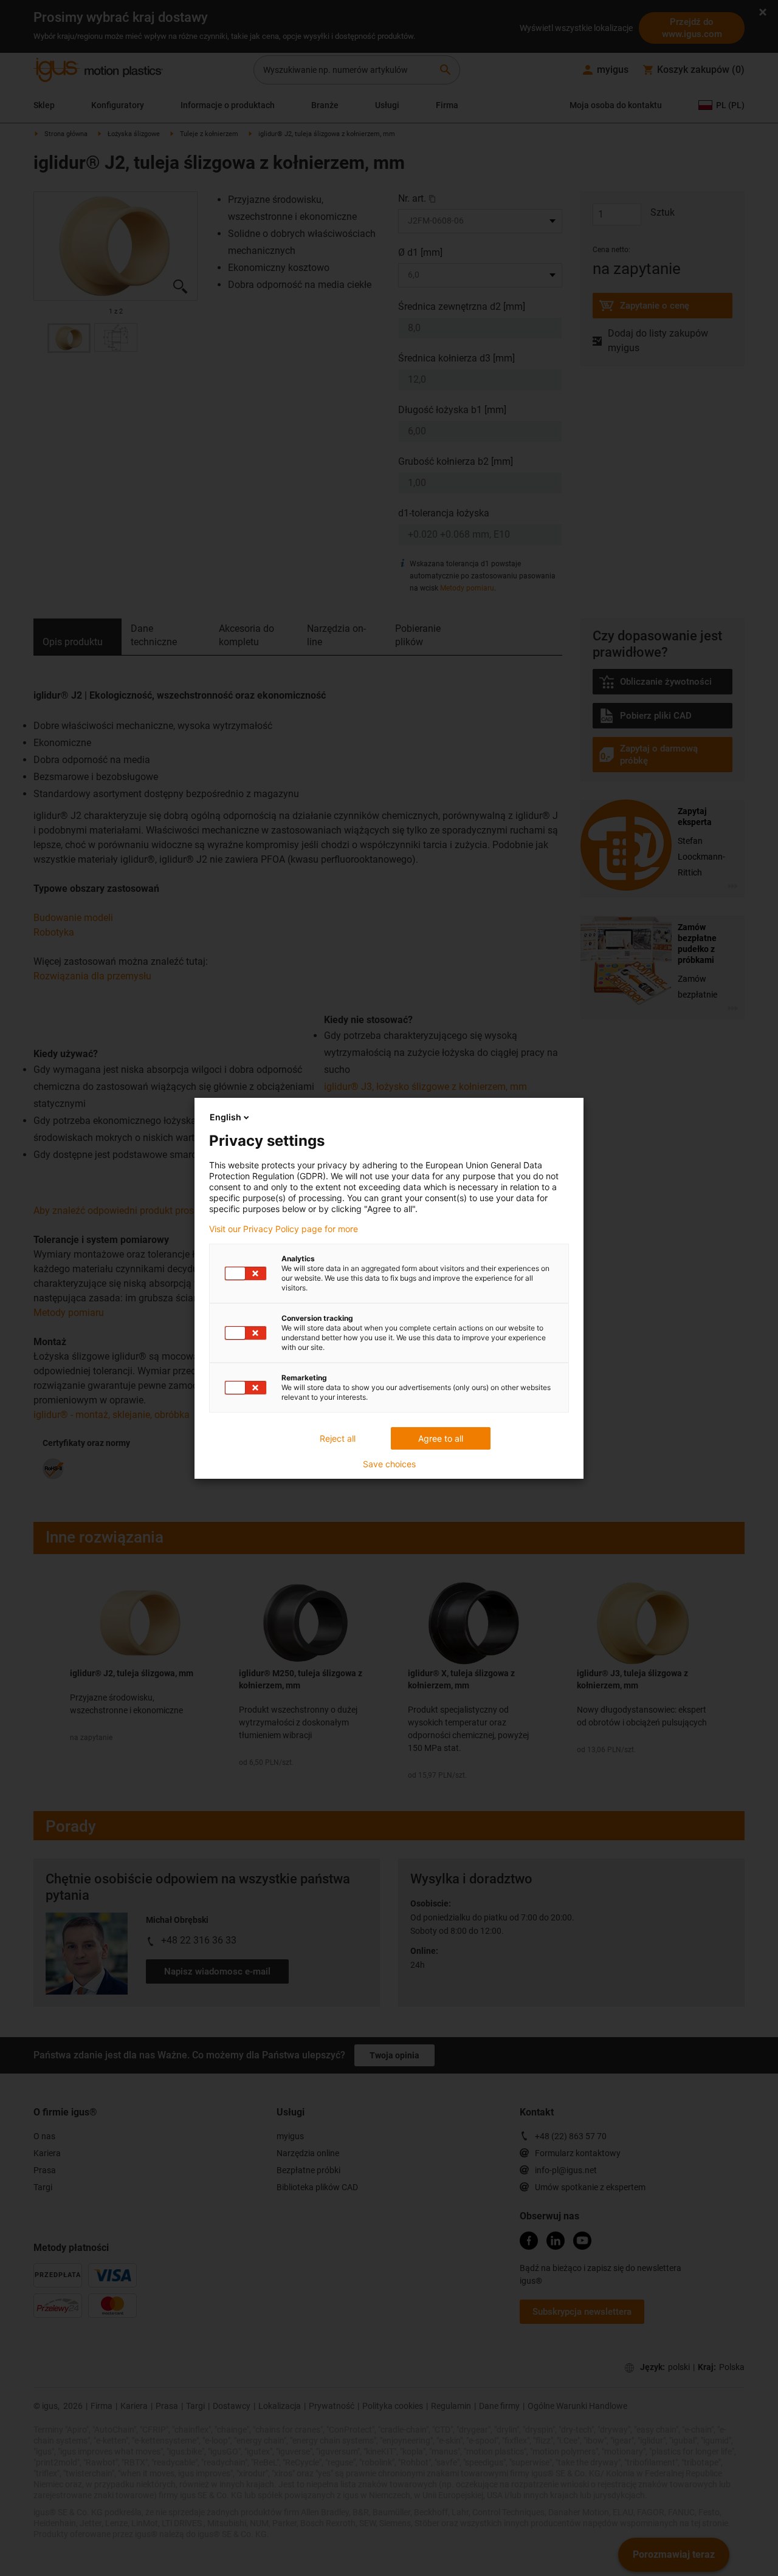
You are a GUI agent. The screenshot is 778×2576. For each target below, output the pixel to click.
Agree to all (441, 1438)
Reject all (338, 1438)
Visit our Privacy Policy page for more (284, 1229)
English (225, 1117)
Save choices (389, 1464)
